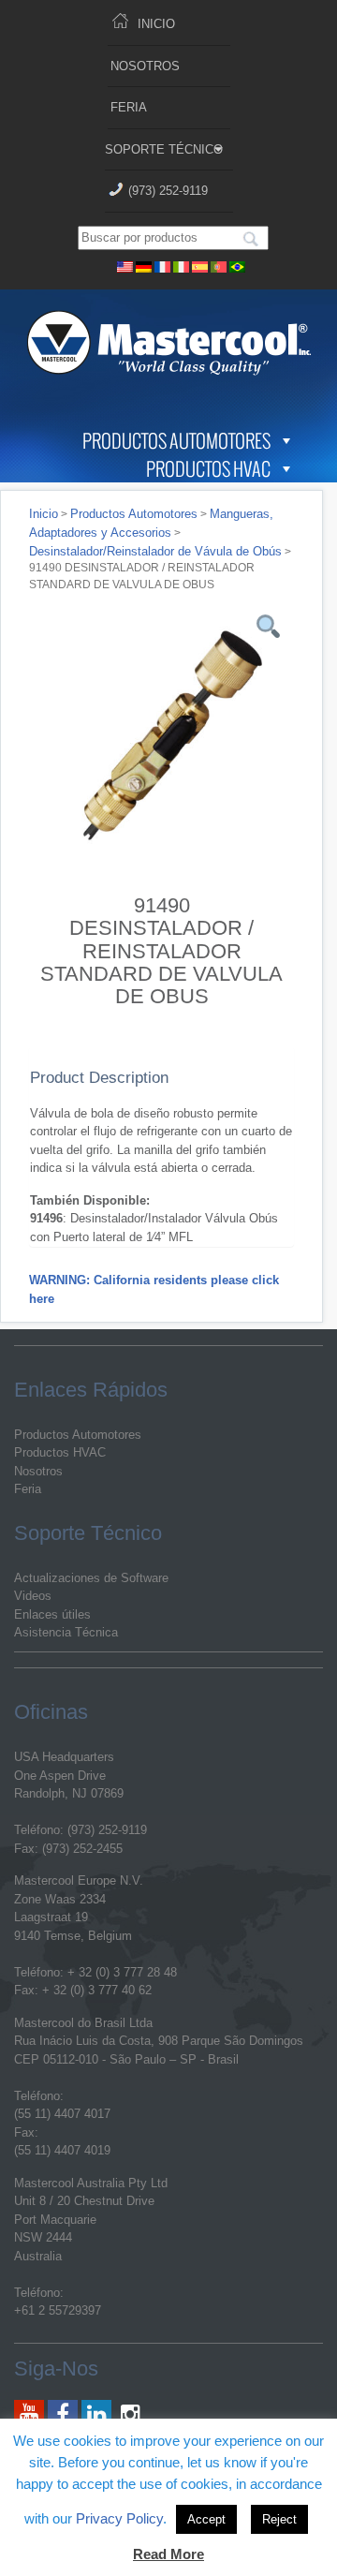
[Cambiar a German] (144, 265)
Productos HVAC (208, 468)
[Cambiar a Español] (200, 265)
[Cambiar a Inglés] (125, 265)
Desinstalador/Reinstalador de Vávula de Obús (155, 551)
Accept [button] (206, 2519)
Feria (129, 107)
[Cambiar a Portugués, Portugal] (219, 265)
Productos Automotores (176, 440)
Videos (33, 1596)
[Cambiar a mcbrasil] (238, 265)
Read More (168, 2554)
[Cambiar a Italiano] (182, 265)
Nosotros (145, 66)
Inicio (156, 24)
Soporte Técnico (164, 149)
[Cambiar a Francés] (163, 265)
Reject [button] (279, 2519)
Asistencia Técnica (66, 1632)
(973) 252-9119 (168, 191)
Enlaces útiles (52, 1614)
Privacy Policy (119, 2518)
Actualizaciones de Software (91, 1578)
